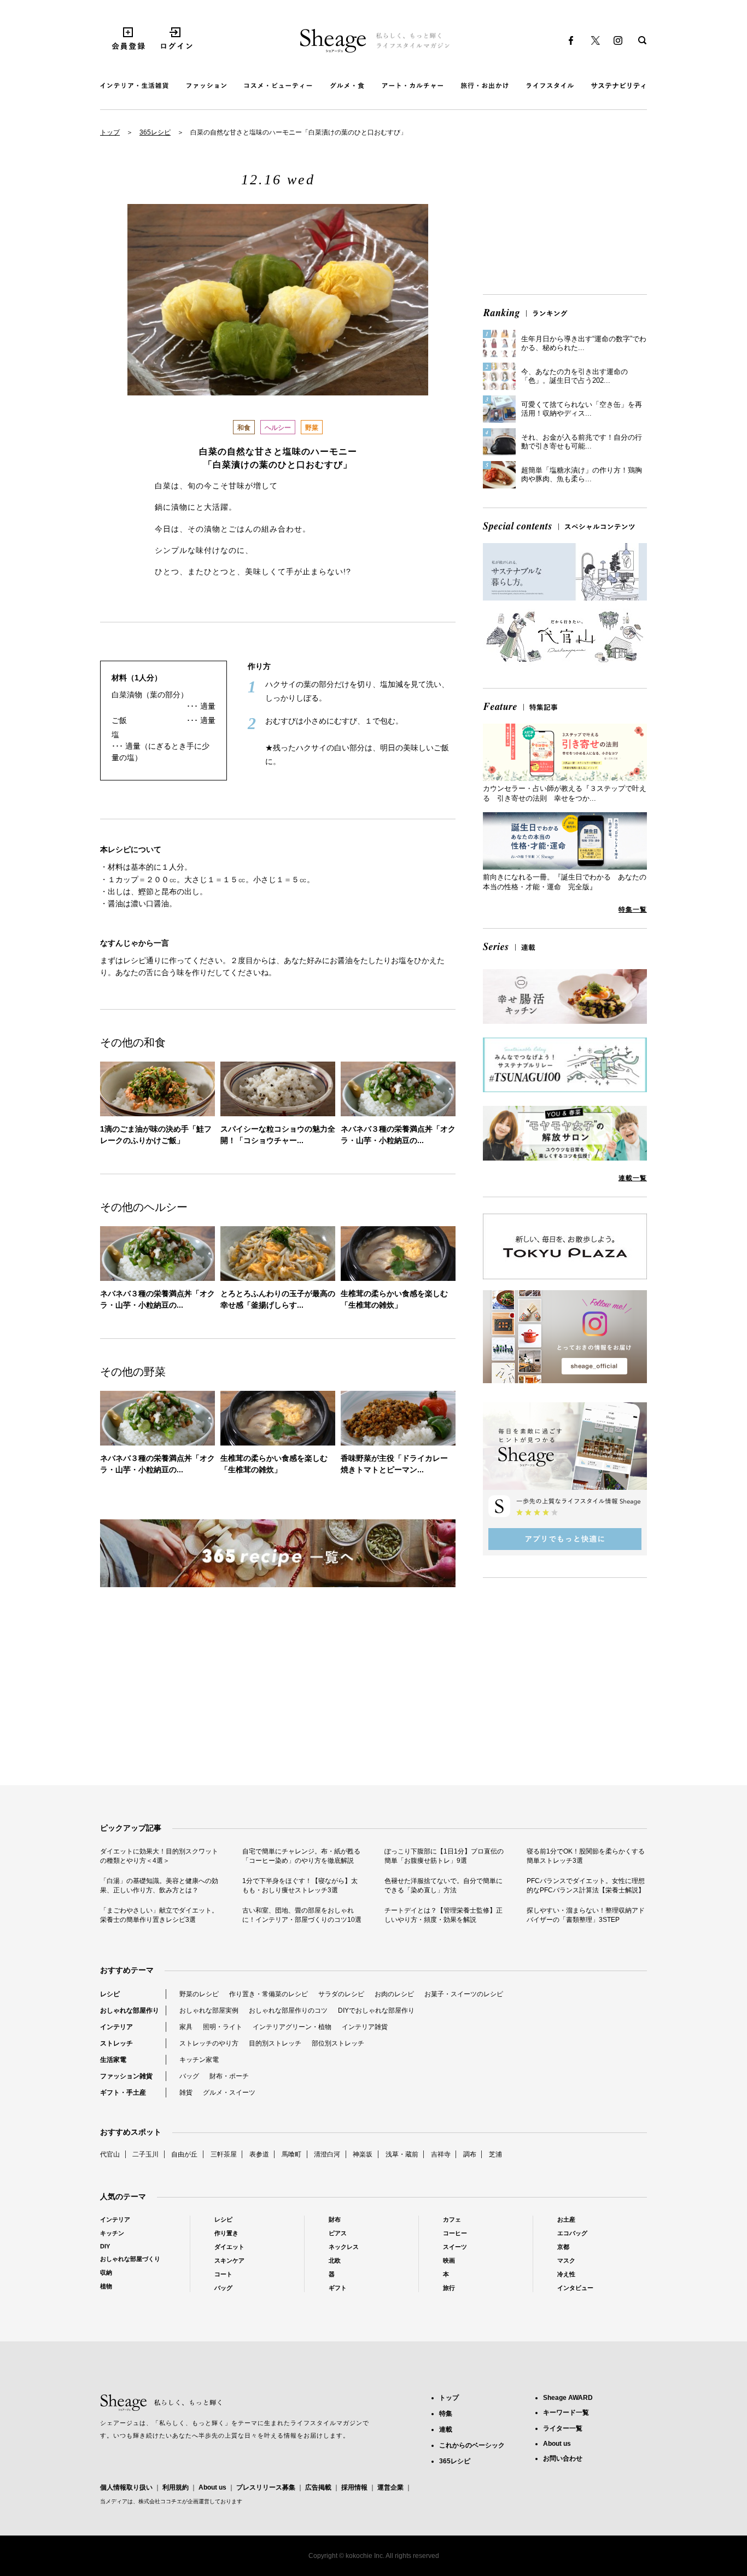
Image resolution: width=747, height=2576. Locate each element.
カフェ (452, 2219)
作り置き (226, 2233)
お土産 (566, 2219)
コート (223, 2274)
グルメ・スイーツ (229, 2093)
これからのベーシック (472, 2445)
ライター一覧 (563, 2428)
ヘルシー (278, 428)
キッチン (112, 2233)
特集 (446, 2414)
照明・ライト (223, 2027)
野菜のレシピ (199, 1994)
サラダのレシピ (341, 1994)
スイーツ (455, 2247)
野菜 (312, 428)
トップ (110, 132)
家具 (186, 2027)
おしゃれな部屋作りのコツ (288, 2010)
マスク (566, 2260)
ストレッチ (116, 2043)
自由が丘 (184, 2154)
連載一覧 (633, 1178)
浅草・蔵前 (402, 2154)
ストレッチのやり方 (209, 2043)
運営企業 (390, 2487)
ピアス (338, 2233)
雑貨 (186, 2093)
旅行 (449, 2288)
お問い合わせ (563, 2458)
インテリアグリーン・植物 (292, 2027)
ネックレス (344, 2247)
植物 (106, 2286)
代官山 (110, 2154)
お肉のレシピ (394, 1994)
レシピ (110, 1994)
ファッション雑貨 (126, 2076)
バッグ (189, 2076)
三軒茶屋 (224, 2154)
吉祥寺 (441, 2154)
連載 (446, 2429)
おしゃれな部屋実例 (209, 2010)
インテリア (116, 2027)
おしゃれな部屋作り (130, 2010)
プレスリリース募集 (266, 2487)
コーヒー (455, 2233)
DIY (105, 2246)
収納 (106, 2272)
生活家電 (113, 2060)
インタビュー (575, 2288)
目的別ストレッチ (275, 2043)
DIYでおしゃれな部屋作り (376, 2010)
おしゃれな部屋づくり (130, 2259)
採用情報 (354, 2487)
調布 (470, 2154)
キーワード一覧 (566, 2412)
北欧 (335, 2260)
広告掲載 (318, 2487)
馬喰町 (291, 2154)
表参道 (259, 2154)
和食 (244, 428)
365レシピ (155, 132)
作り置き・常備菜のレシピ (269, 1994)
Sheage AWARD (568, 2398)
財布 (335, 2219)
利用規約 (176, 2487)
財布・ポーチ (229, 2076)
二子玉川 (145, 2154)
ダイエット (229, 2247)
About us (212, 2487)
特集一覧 (633, 910)
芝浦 (495, 2154)
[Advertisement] (565, 210)
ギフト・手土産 (123, 2093)
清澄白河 (327, 2154)
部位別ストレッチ (338, 2043)
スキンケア (229, 2260)
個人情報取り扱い (126, 2487)
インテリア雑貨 (365, 2027)
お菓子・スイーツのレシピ (464, 1994)
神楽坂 (363, 2154)
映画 (449, 2260)
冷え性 (566, 2274)
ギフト (338, 2288)
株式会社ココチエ (160, 2501)
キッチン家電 (199, 2060)
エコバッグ (572, 2233)
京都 (563, 2247)
